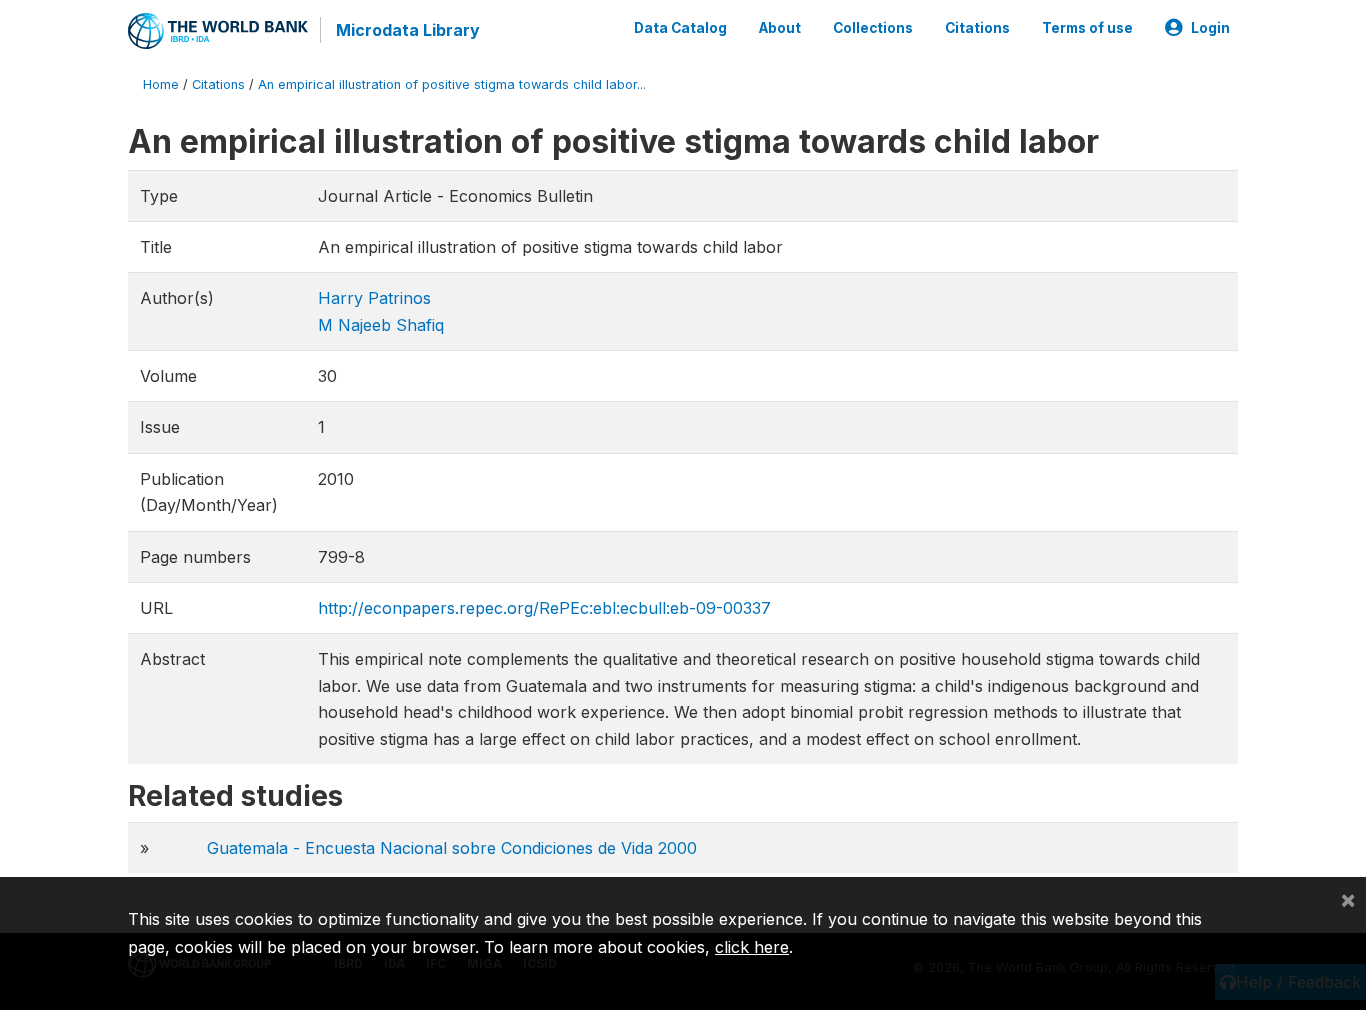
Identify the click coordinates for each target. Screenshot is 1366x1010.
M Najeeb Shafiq (381, 325)
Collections (873, 28)
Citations (977, 28)
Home (161, 84)
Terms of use (1087, 28)
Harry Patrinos (374, 298)
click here (752, 947)
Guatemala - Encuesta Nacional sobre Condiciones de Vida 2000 (452, 848)
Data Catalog (680, 28)
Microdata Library (408, 30)
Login (1210, 28)
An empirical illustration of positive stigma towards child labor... (452, 84)
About (780, 28)
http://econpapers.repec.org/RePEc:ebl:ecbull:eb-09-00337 (544, 608)
